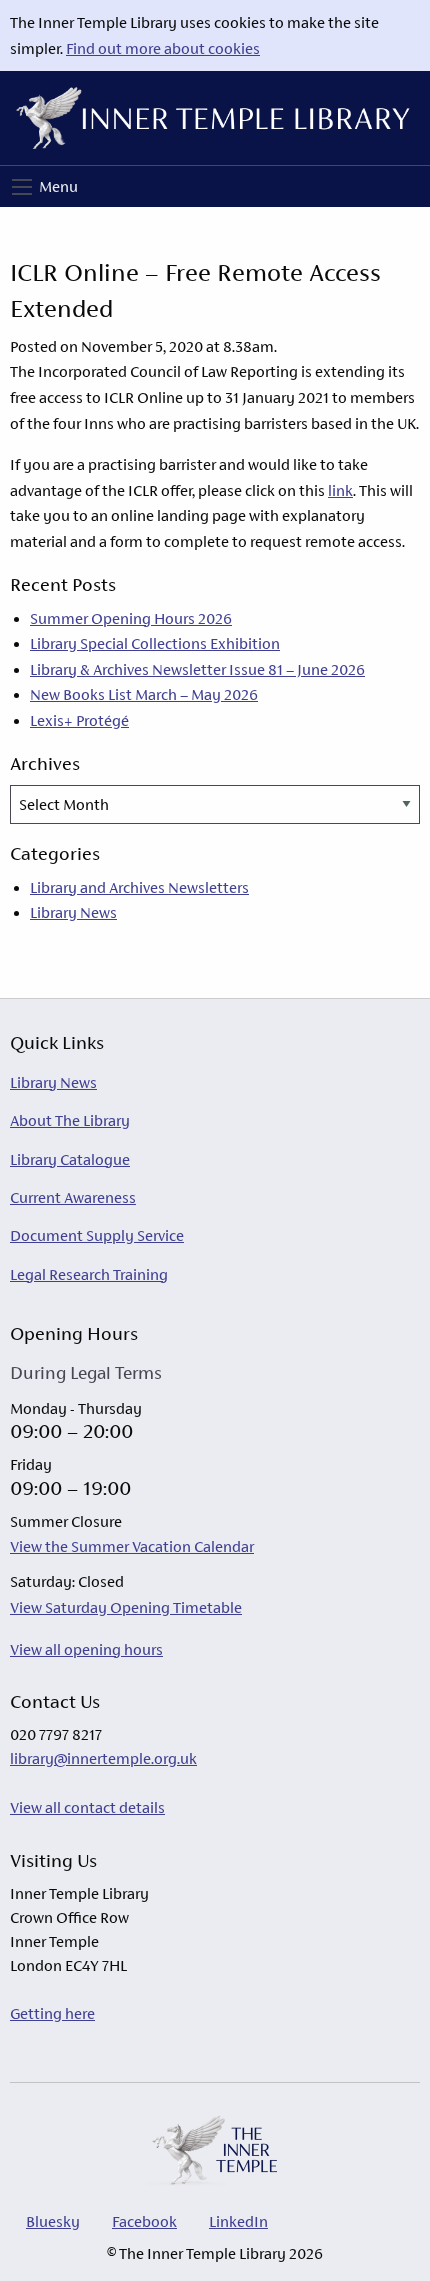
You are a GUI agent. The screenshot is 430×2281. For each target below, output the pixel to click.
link (340, 490)
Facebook (144, 2221)
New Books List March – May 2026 (144, 694)
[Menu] (22, 187)
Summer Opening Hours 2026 (131, 618)
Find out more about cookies (163, 48)
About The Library (70, 1120)
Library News (73, 912)
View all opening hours (86, 1649)
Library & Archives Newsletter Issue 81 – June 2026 (197, 669)
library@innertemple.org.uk (103, 1758)
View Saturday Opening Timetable (126, 1607)
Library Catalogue (70, 1159)
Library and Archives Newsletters (139, 887)
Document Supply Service (97, 1235)
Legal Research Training (89, 1274)
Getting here (52, 2013)
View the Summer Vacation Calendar (132, 1546)
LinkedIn (238, 2221)
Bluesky (53, 2221)
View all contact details (87, 1807)
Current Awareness (73, 1197)
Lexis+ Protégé (79, 720)
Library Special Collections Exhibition (155, 643)
